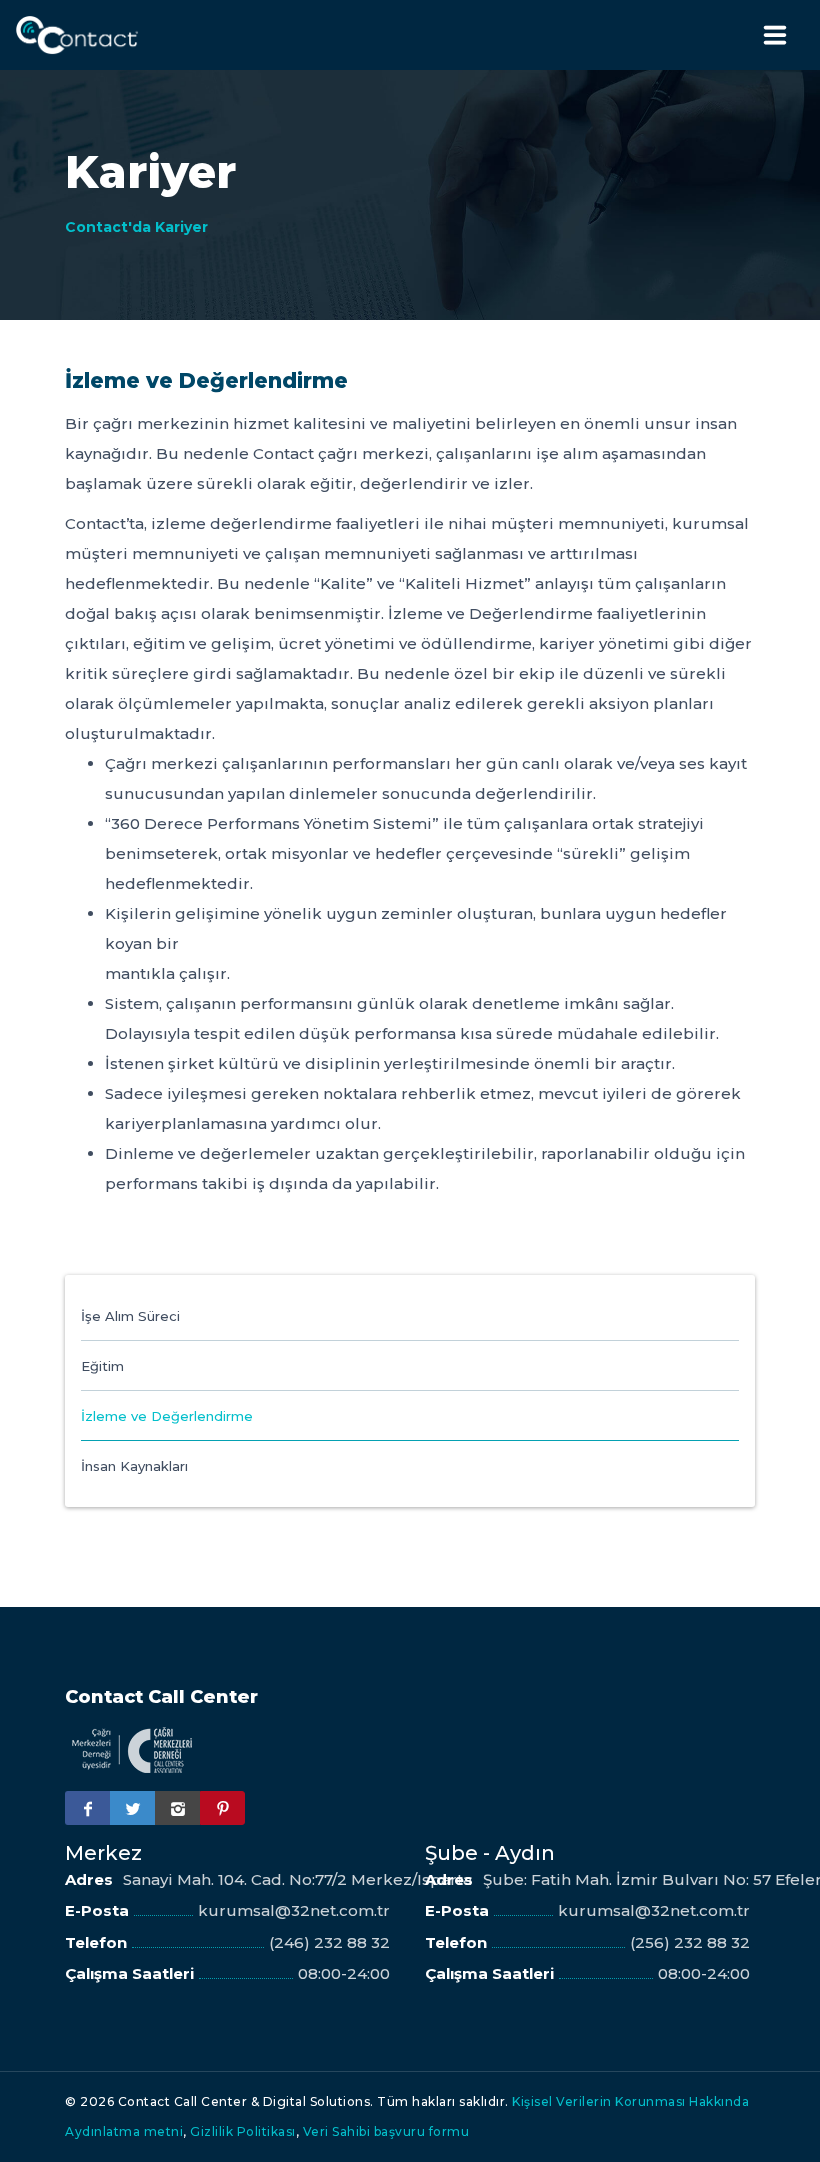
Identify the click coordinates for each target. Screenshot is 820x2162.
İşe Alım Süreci (130, 1316)
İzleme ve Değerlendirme (167, 1416)
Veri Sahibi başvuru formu (386, 2131)
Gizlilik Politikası (243, 2131)
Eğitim (102, 1366)
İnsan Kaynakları (134, 1466)
